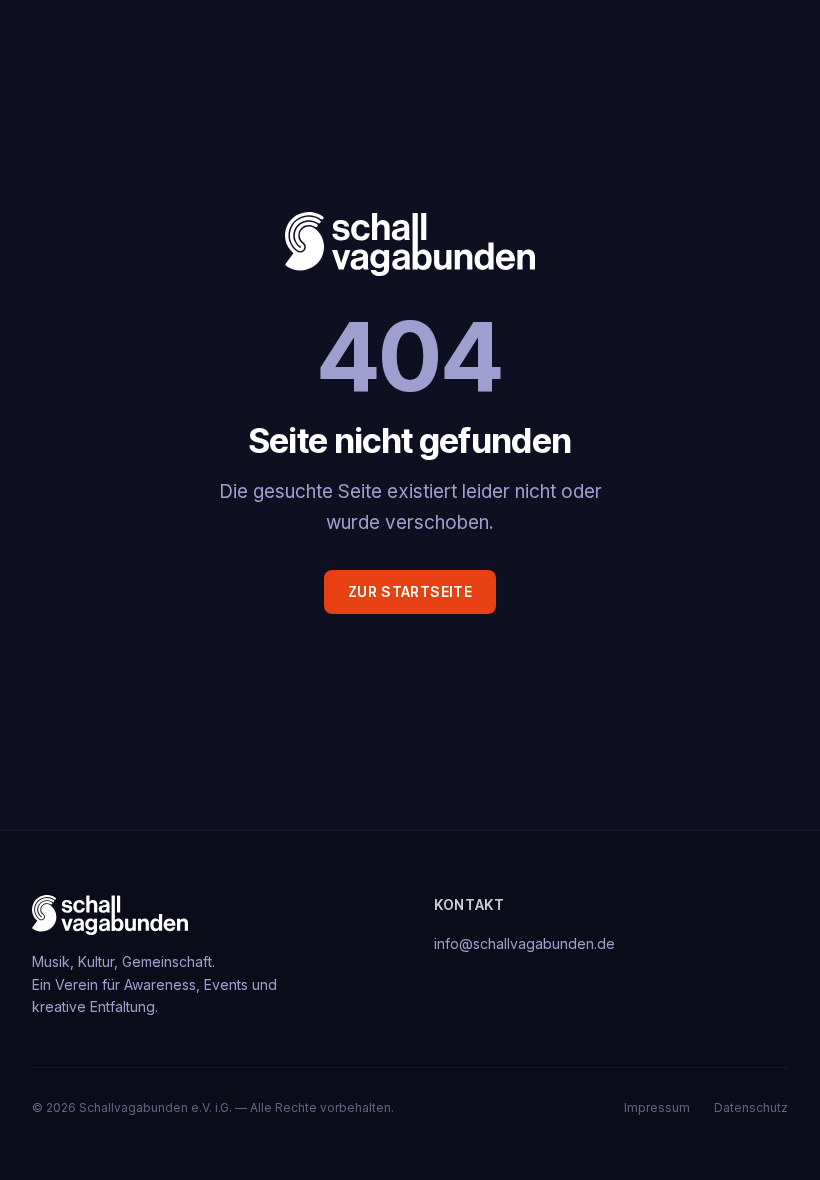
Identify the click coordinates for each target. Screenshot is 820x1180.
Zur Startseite (410, 591)
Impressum (657, 1107)
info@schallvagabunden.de (524, 943)
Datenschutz (751, 1107)
